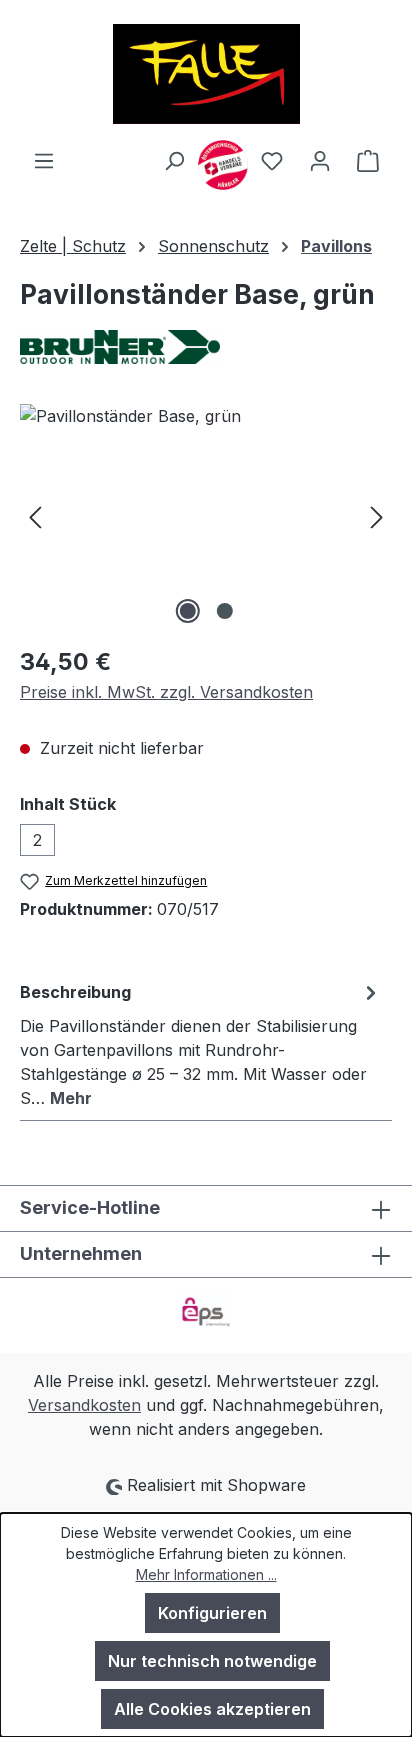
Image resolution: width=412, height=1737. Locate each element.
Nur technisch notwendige (212, 1661)
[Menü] (44, 160)
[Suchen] (174, 160)
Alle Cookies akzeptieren (212, 1709)
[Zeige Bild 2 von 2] (224, 611)
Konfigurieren (212, 1613)
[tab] (201, 1044)
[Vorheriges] (35, 516)
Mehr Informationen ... (206, 1574)
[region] (206, 516)
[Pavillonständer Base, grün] (206, 516)
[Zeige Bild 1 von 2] (187, 611)
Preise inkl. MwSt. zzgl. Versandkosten (166, 692)
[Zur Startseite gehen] (206, 74)
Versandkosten (84, 1405)
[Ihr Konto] (320, 160)
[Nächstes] (377, 516)
